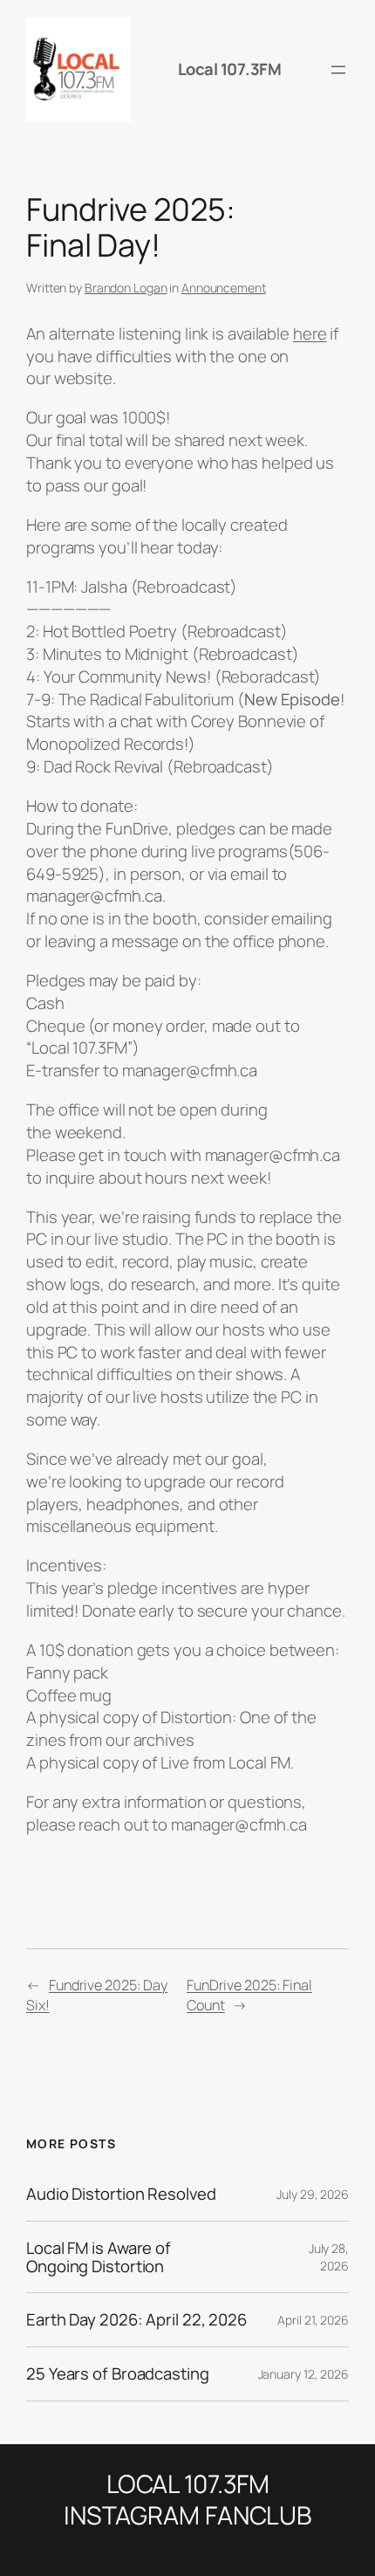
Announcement (224, 288)
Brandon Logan (126, 288)
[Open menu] (338, 70)
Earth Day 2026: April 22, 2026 (136, 2320)
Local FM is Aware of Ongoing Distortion (99, 2257)
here (310, 333)
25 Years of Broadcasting (118, 2374)
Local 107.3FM (230, 69)
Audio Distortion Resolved (121, 2194)
